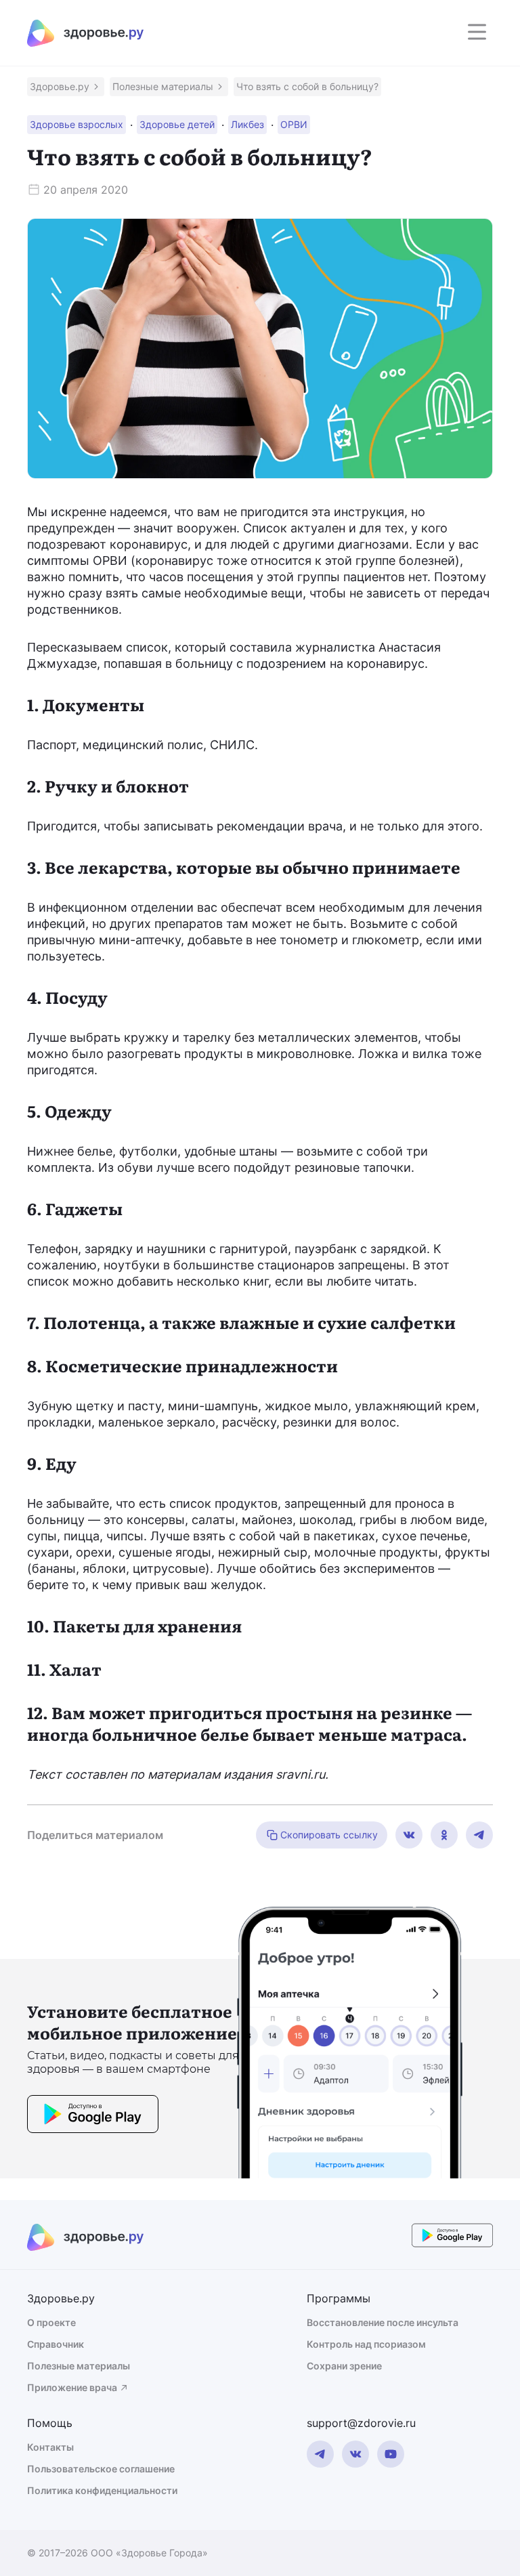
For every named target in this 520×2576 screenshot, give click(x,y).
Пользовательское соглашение (101, 2469)
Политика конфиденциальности (102, 2490)
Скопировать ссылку (329, 1835)
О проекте (51, 2322)
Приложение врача (72, 2387)
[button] (66, 87)
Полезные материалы (79, 2366)
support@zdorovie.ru (361, 2423)
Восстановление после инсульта (383, 2322)
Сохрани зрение (344, 2366)
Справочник (56, 2344)
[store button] (93, 2116)
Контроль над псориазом (366, 2344)
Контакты (50, 2447)
